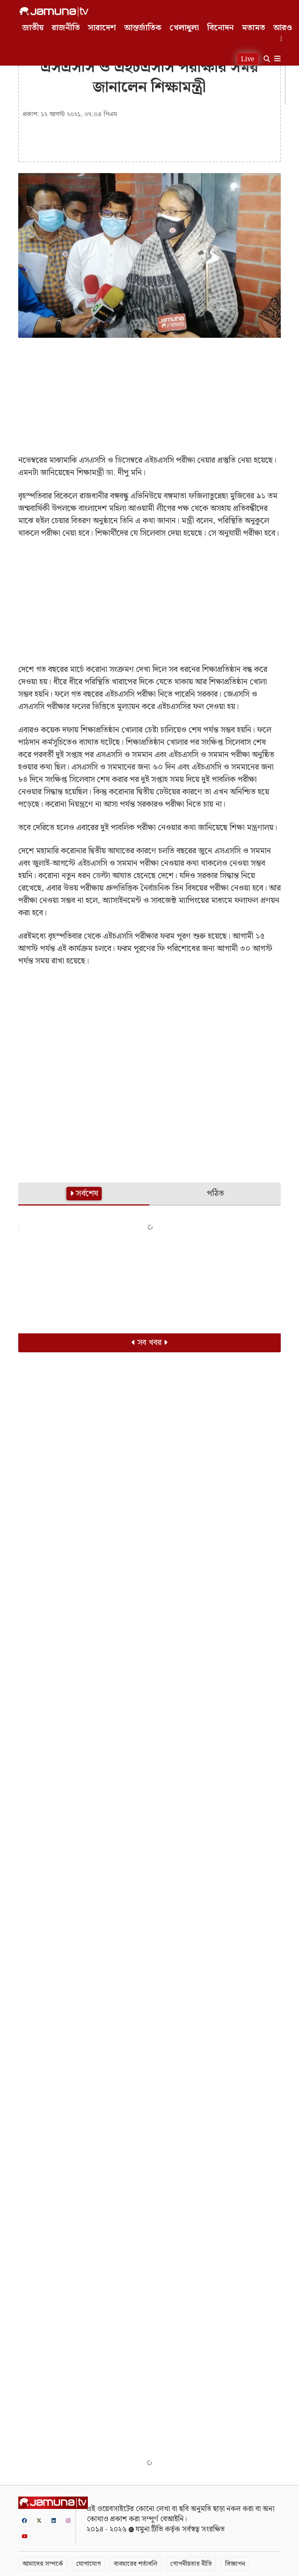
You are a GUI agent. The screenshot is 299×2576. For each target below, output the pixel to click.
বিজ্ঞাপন (235, 2564)
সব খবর (149, 1343)
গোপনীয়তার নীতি (191, 2564)
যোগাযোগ (88, 2564)
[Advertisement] (149, 396)
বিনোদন (220, 28)
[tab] (84, 1194)
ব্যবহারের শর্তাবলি (135, 2564)
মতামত (253, 28)
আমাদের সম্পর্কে (43, 2564)
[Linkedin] (54, 2520)
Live (248, 59)
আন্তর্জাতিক (143, 28)
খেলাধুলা (184, 28)
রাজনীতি (66, 28)
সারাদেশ (102, 28)
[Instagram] (68, 2520)
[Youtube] (25, 2536)
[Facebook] (24, 2520)
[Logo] (54, 12)
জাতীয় (33, 28)
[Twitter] (39, 2520)
